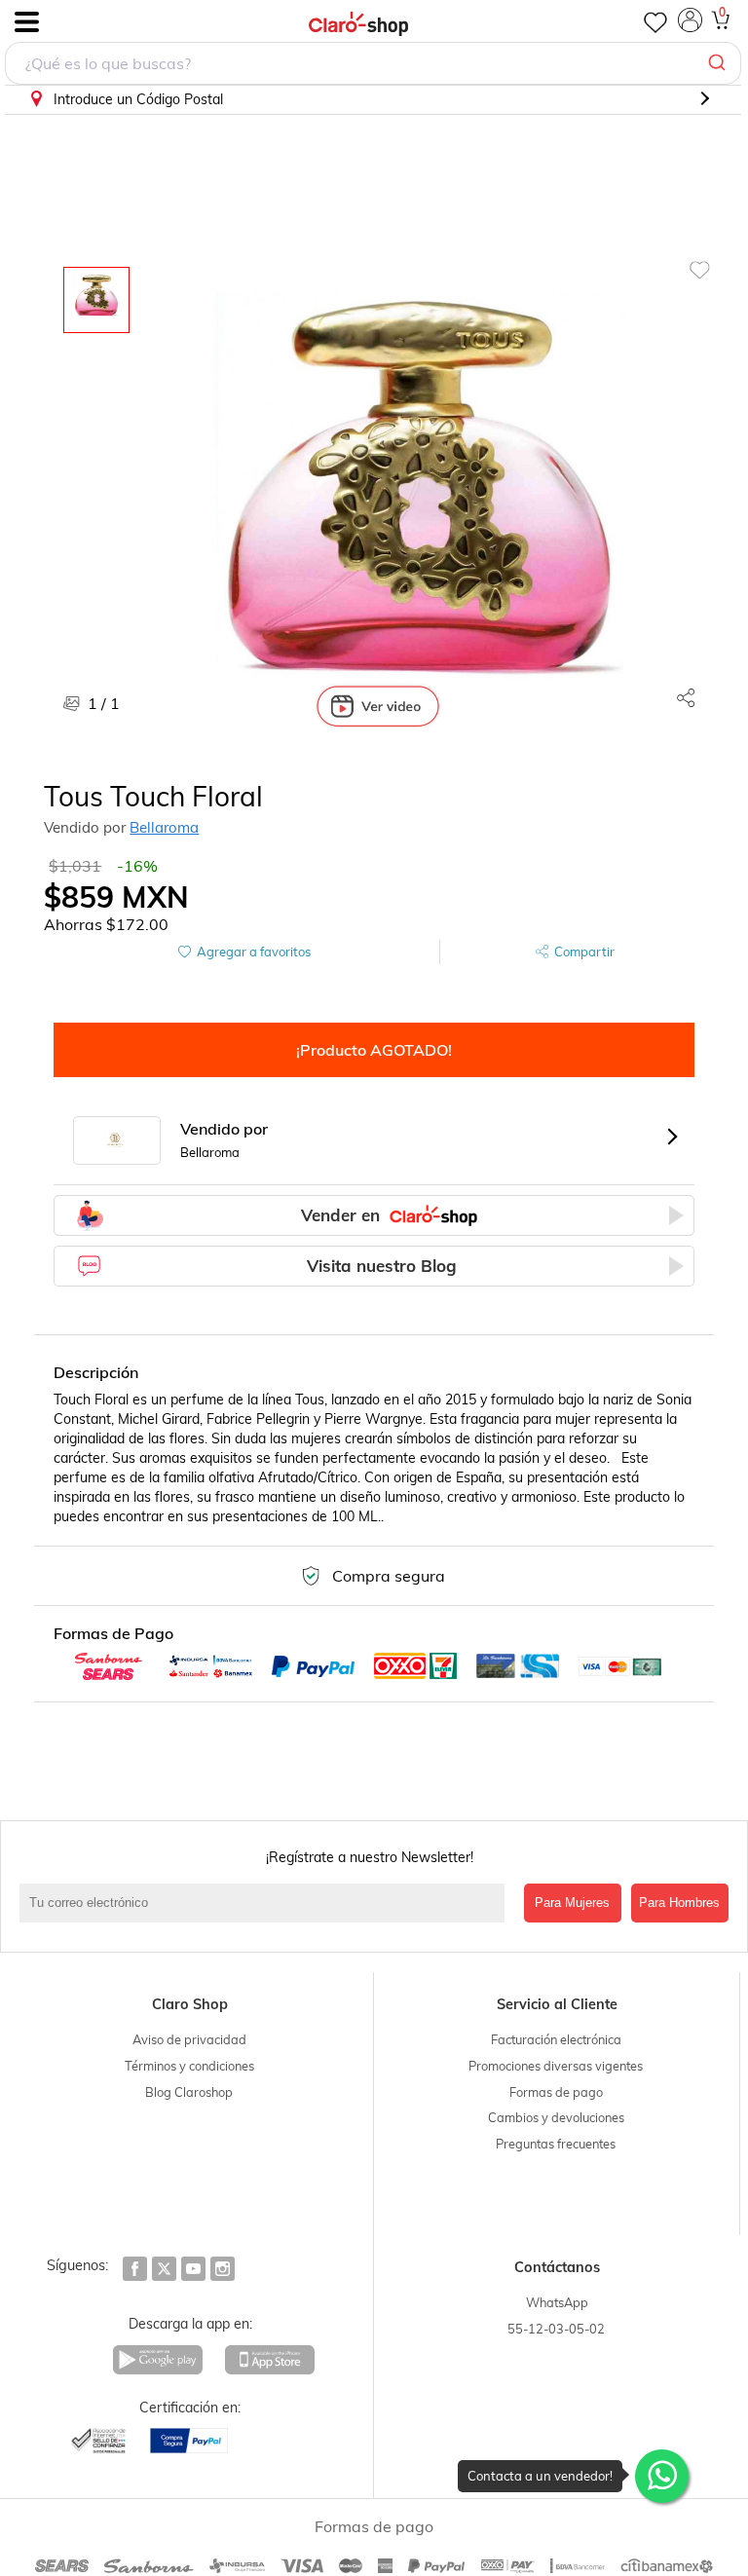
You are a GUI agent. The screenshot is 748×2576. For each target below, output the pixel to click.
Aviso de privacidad (189, 2039)
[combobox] (373, 63)
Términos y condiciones (189, 2066)
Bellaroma (164, 827)
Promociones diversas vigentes (556, 2066)
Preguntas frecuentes (556, 2144)
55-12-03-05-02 (556, 2329)
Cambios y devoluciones (556, 2117)
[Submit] (719, 63)
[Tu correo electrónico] (267, 1903)
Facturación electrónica (556, 2039)
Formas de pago (556, 2092)
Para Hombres (679, 1903)
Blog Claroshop (189, 2092)
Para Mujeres (572, 1903)
